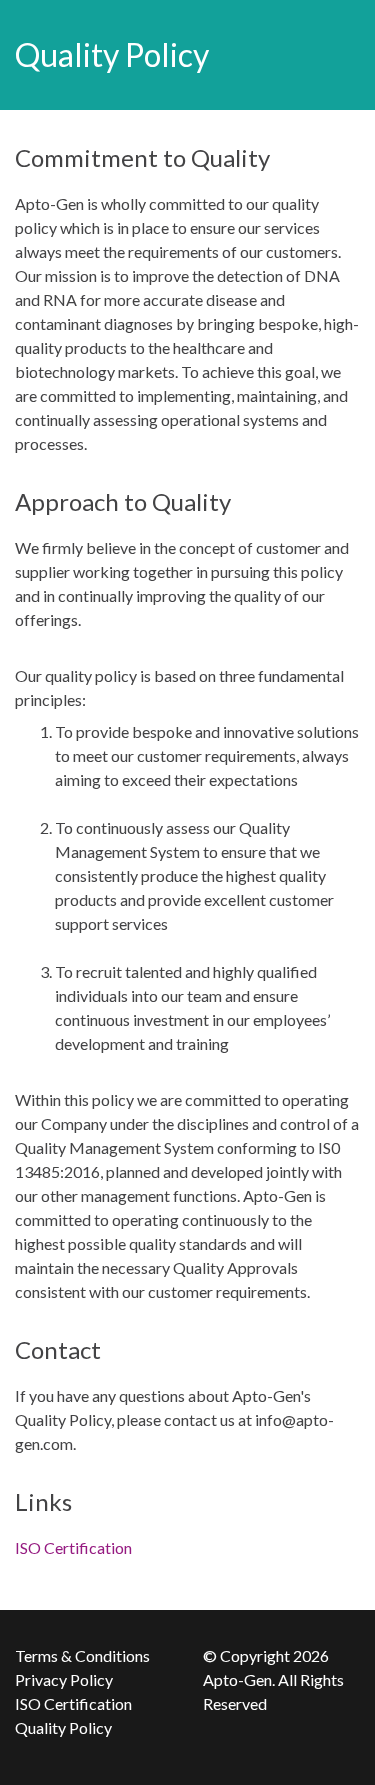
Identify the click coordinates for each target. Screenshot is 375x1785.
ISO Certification (73, 1547)
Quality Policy (63, 1727)
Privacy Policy (64, 1679)
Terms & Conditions (82, 1655)
